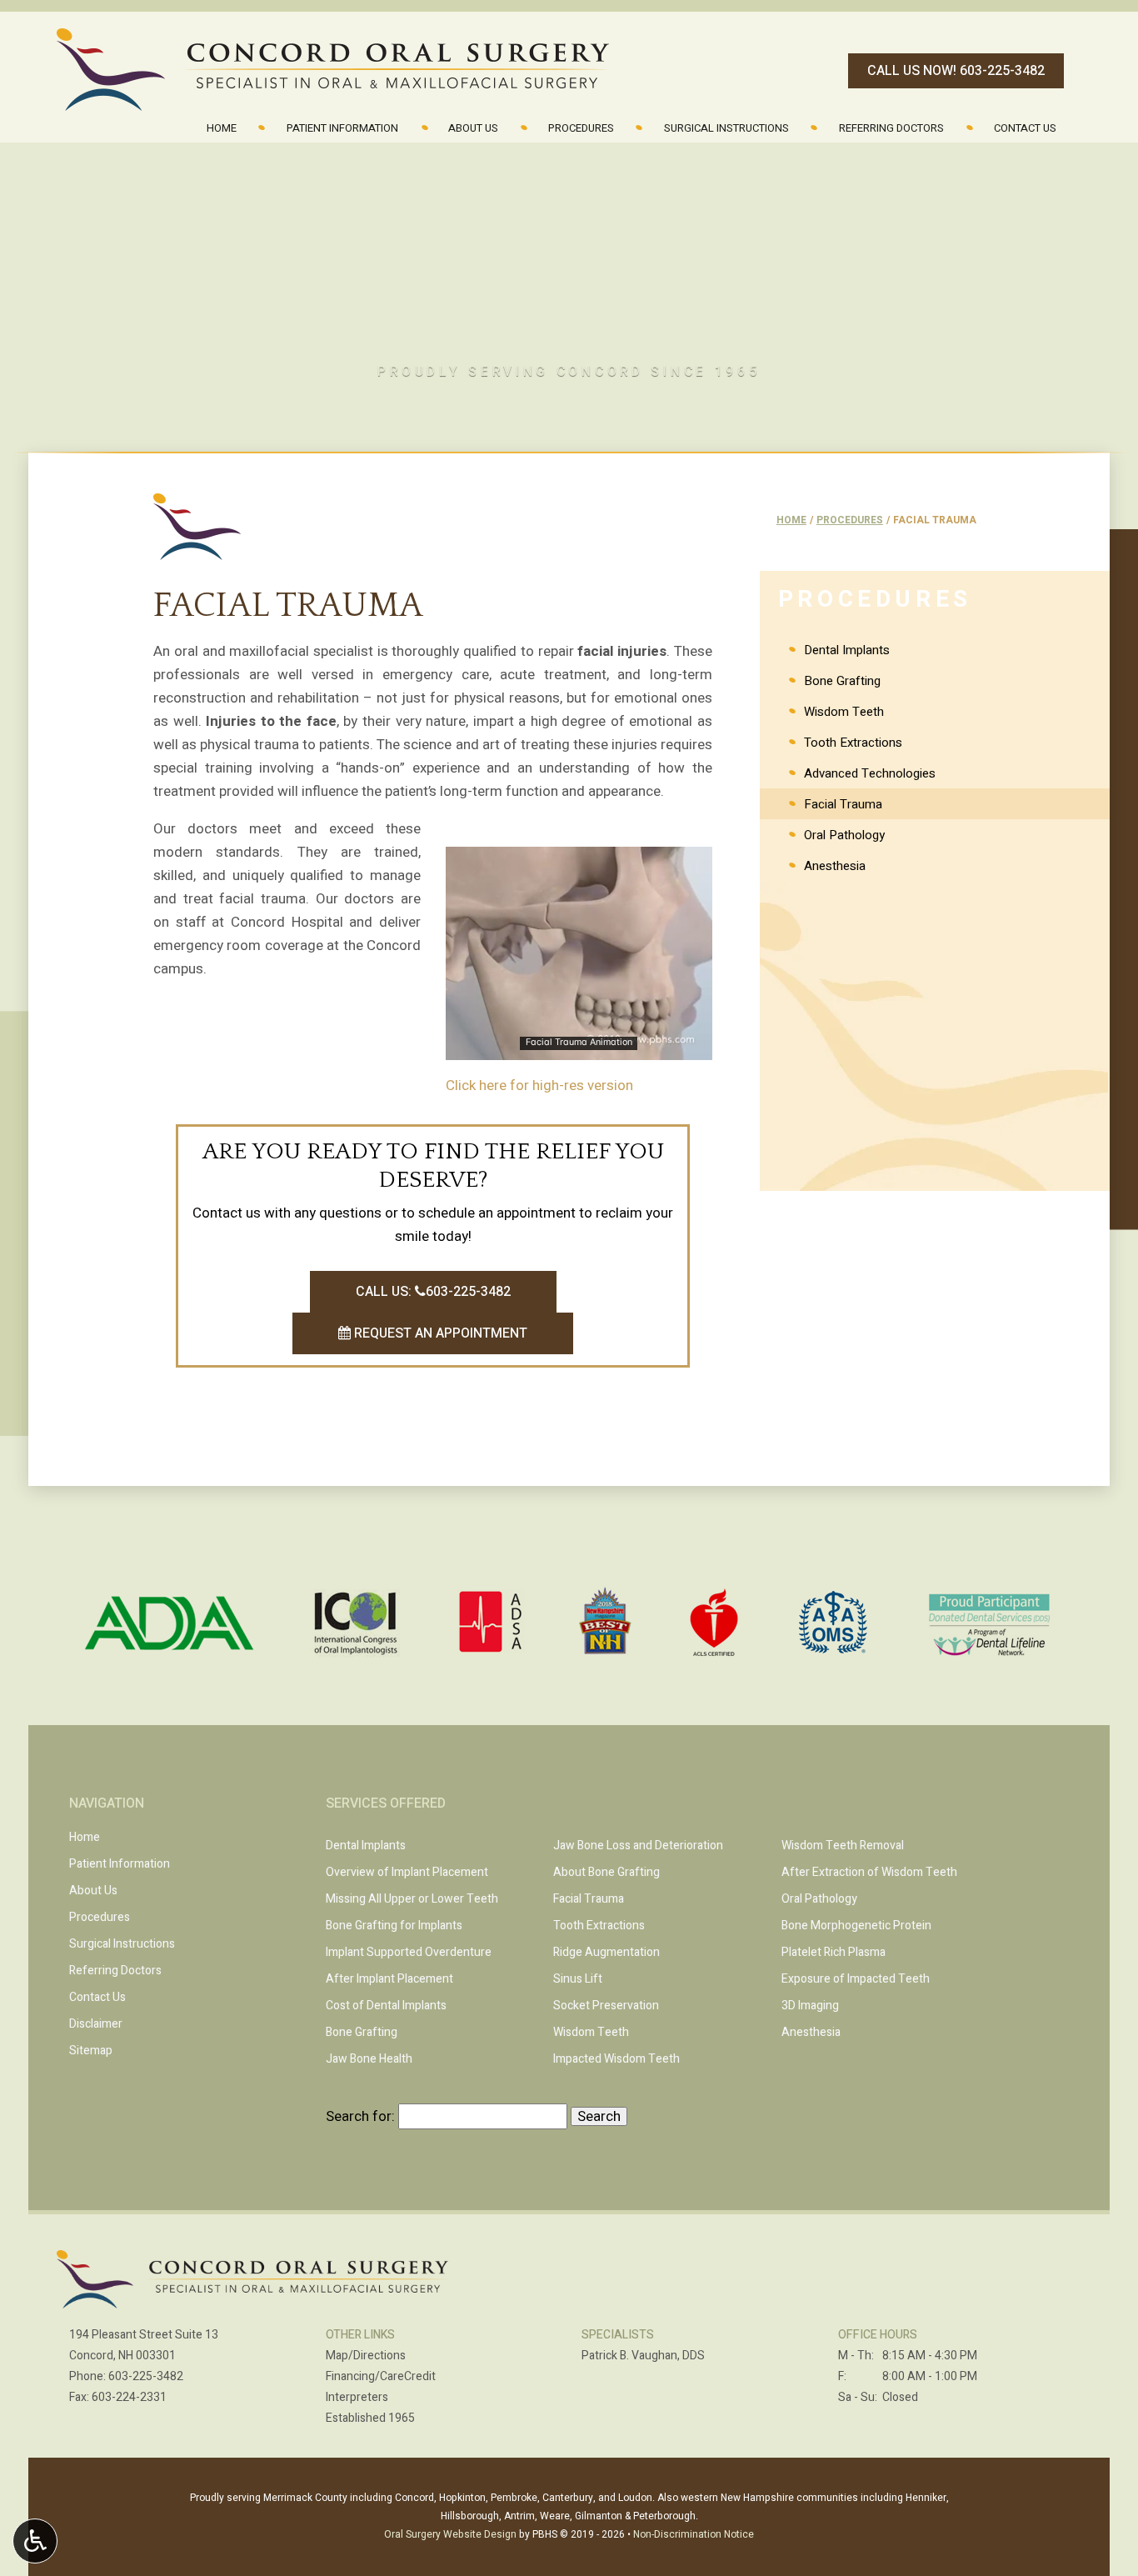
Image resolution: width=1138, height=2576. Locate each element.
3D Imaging (810, 2006)
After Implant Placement (389, 1979)
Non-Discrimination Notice (694, 2534)
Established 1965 (370, 2418)
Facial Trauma (843, 804)
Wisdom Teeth (844, 712)
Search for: (360, 2116)
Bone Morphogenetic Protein (856, 1926)
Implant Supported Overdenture (409, 1952)
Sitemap (91, 2051)
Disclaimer (96, 2024)
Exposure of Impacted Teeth (856, 1979)
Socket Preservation (606, 2006)
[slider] (578, 1047)
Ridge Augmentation (606, 1952)
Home (222, 128)
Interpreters (357, 2397)
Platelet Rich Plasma (834, 1952)
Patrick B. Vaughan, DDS (643, 2356)
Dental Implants (847, 650)
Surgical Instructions (726, 128)
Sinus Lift (578, 1979)
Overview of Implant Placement (407, 1872)
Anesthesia (835, 866)
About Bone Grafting (606, 1872)
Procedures (581, 128)
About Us (473, 128)
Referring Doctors (891, 128)
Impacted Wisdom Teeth (616, 2059)
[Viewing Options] (35, 2541)
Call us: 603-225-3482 (433, 1292)
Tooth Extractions (853, 743)
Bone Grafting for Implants (394, 1926)
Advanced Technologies (870, 773)
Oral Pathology (844, 835)
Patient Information (342, 128)
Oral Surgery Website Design (450, 2534)
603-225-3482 (146, 2376)
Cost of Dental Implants (386, 2006)
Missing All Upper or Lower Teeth (412, 1899)
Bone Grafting (842, 681)
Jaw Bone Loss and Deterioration (638, 1846)
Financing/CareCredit (381, 2376)
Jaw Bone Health (369, 2059)
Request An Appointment (439, 1333)
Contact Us (1025, 128)
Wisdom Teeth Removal (843, 1846)
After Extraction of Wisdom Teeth (869, 1872)
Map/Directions (366, 2356)
